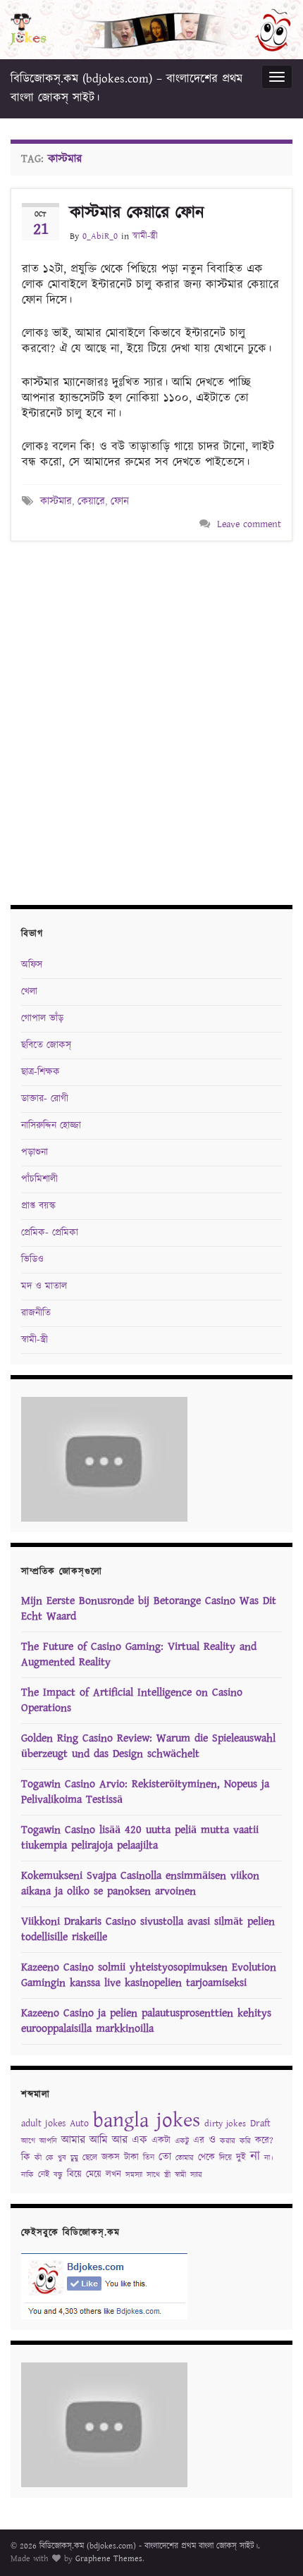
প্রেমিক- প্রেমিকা (50, 1233)
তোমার (185, 2158)
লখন (113, 2175)
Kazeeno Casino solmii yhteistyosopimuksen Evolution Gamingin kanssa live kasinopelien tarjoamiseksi (149, 1975)
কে (50, 2158)
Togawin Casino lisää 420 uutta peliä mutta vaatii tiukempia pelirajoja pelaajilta (140, 1838)
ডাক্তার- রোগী (45, 1099)
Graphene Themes (109, 2559)
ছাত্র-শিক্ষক (41, 1072)
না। (269, 2158)
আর (120, 2140)
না (255, 2156)
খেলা (29, 992)
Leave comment (249, 524)
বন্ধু (58, 2175)
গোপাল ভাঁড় (42, 1018)
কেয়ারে (91, 501)
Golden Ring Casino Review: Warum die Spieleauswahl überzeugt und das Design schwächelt (148, 1746)
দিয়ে (225, 2158)
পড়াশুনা (35, 1152)
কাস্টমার (56, 501)
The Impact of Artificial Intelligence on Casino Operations (132, 1700)
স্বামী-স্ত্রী (145, 236)
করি (245, 2141)
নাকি (27, 2175)
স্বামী (180, 2175)
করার (228, 2141)
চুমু (74, 2158)
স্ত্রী (167, 2175)
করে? (264, 2141)
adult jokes (43, 2124)
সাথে (153, 2175)
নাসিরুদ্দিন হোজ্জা (51, 1126)
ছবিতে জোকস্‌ (46, 1045)
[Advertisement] (151, 721)
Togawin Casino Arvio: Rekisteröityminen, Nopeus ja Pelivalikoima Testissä (145, 1792)
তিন (149, 2158)
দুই (241, 2158)
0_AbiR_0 (100, 236)
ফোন (120, 501)
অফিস (32, 965)
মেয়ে (94, 2175)
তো (165, 2157)
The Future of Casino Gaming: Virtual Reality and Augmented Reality (139, 1654)
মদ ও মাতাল (44, 1286)
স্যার (196, 2175)
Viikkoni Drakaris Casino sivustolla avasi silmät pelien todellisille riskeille (148, 1929)
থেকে (206, 2158)
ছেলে (90, 2158)
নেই (44, 2175)
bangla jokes (147, 2120)
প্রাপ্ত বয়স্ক (38, 1206)
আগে (28, 2141)
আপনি (48, 2141)
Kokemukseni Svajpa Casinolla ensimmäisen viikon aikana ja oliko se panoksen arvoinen (140, 1884)
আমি (99, 2140)
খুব (62, 2158)
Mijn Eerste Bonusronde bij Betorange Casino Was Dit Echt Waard (149, 1609)
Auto (79, 2124)
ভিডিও (32, 1259)
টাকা (131, 2158)
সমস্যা (134, 2175)
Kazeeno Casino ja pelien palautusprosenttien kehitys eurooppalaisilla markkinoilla (146, 2021)
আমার (73, 2140)
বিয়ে (74, 2175)
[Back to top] (271, 2544)
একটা (161, 2141)
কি (26, 2157)
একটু (182, 2141)
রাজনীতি (36, 1313)
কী (38, 2158)
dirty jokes (225, 2124)
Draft (260, 2124)
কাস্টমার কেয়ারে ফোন (137, 213)
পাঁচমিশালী (39, 1179)
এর (199, 2141)
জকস (111, 2158)
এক (140, 2140)
